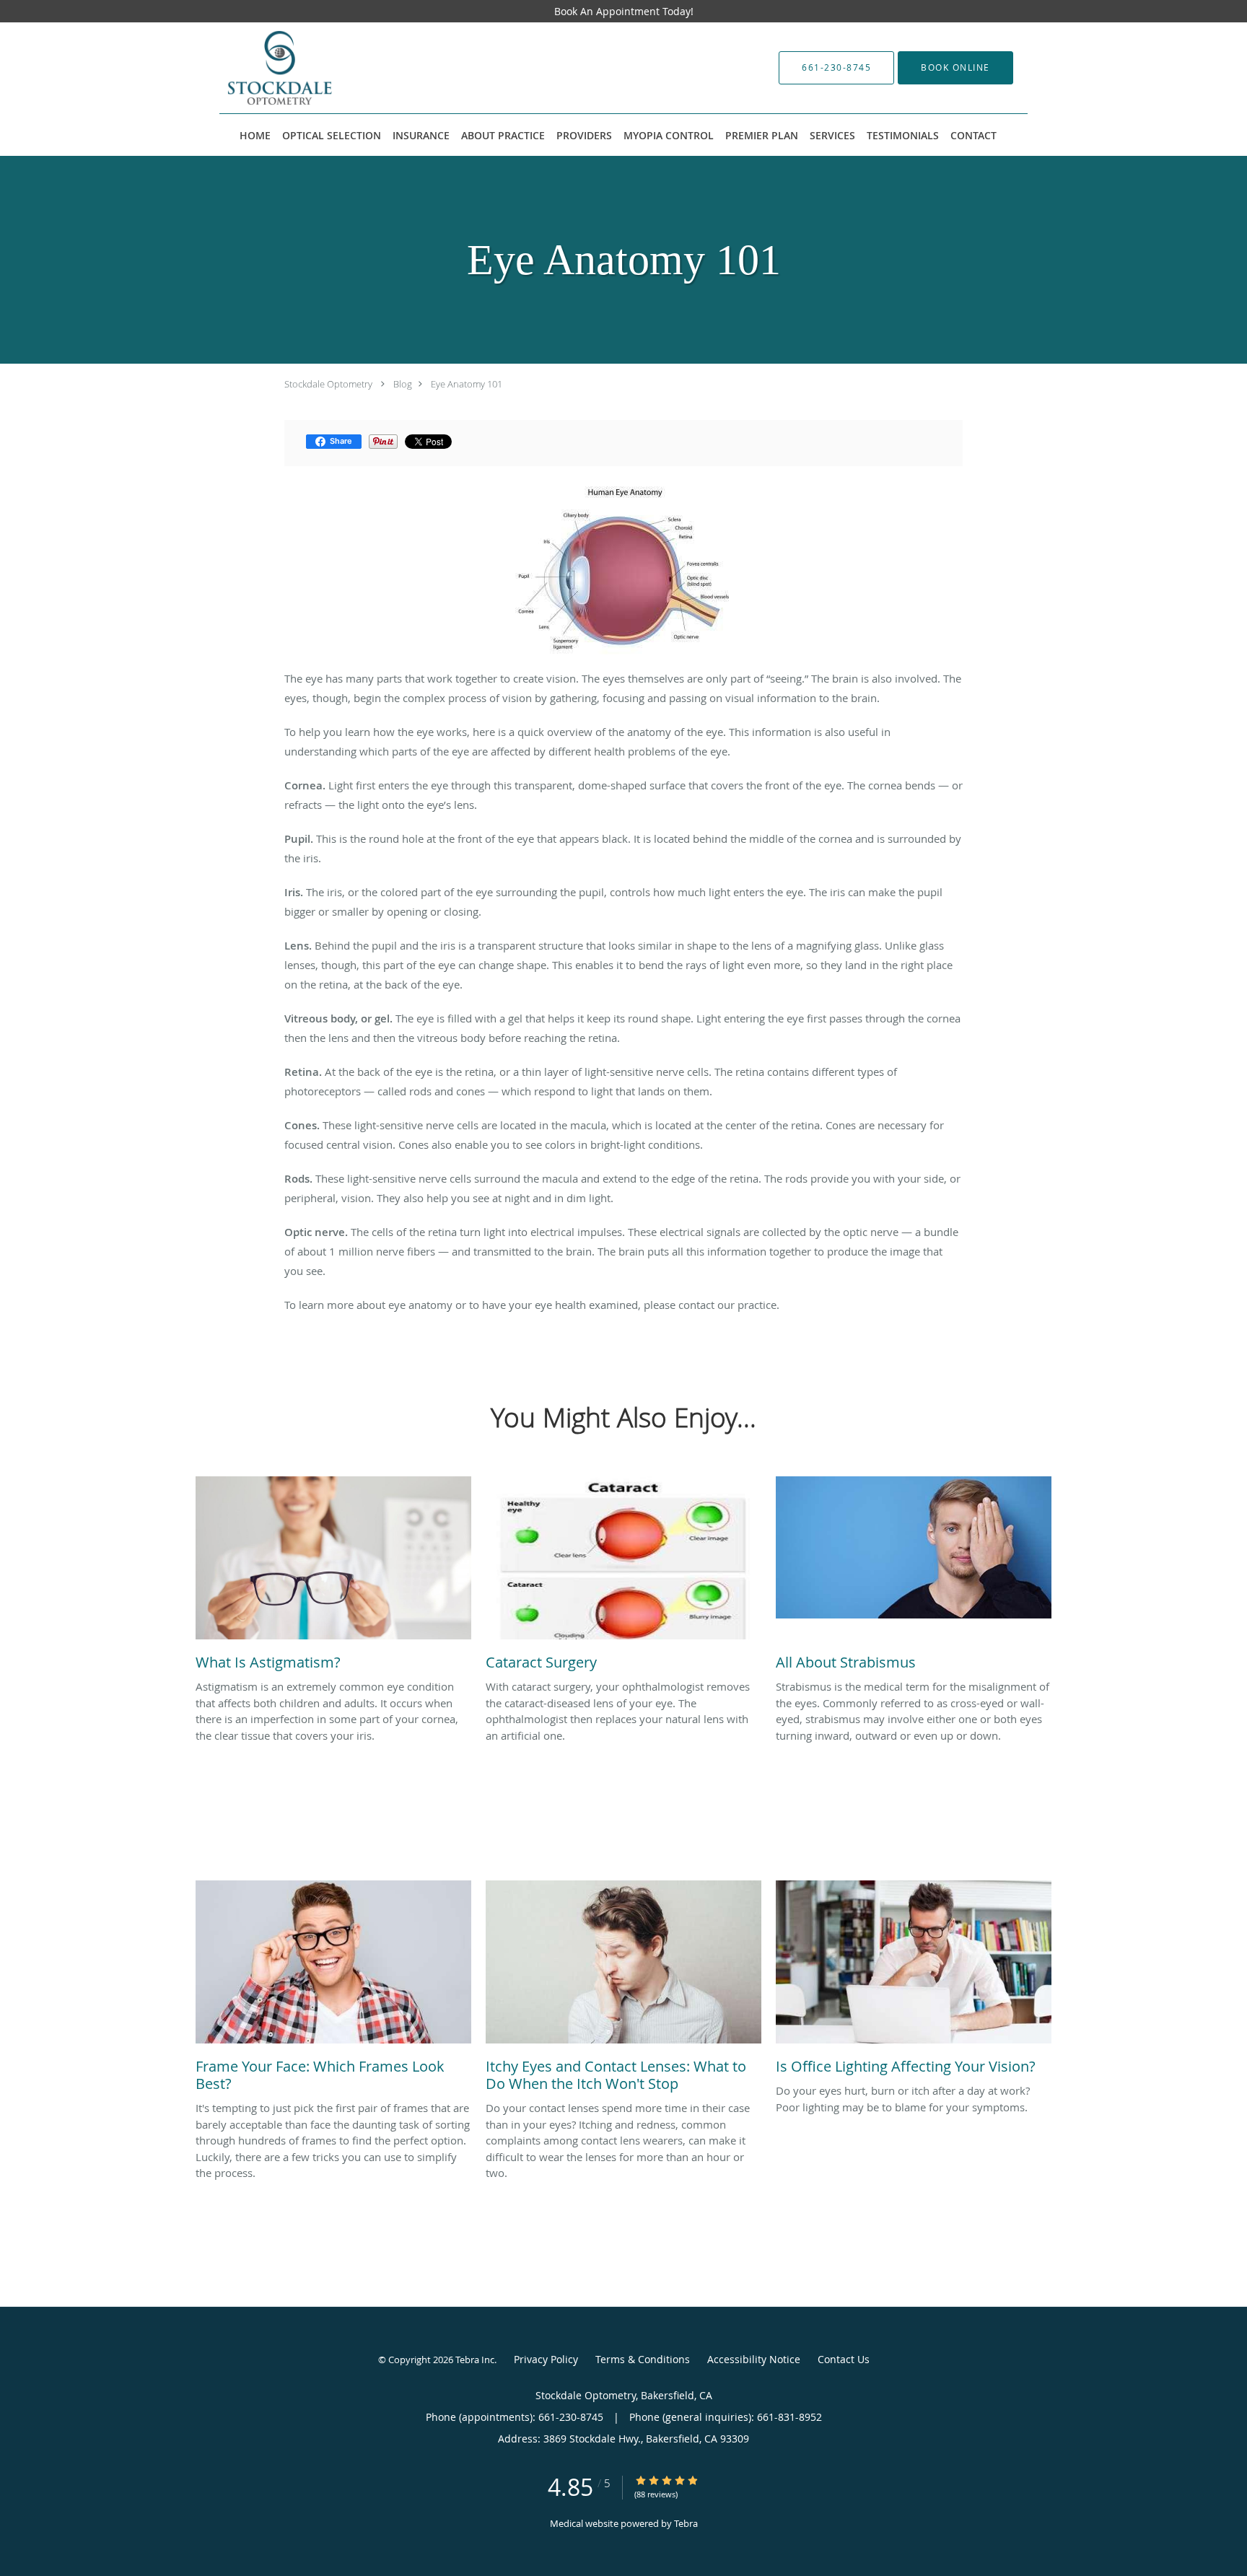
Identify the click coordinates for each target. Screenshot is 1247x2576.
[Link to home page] (322, 68)
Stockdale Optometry (328, 384)
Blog (403, 384)
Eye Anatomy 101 (467, 384)
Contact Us (844, 2359)
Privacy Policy (546, 2359)
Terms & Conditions (643, 2359)
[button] (955, 68)
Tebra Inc (475, 2360)
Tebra (686, 2523)
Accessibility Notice (754, 2359)
